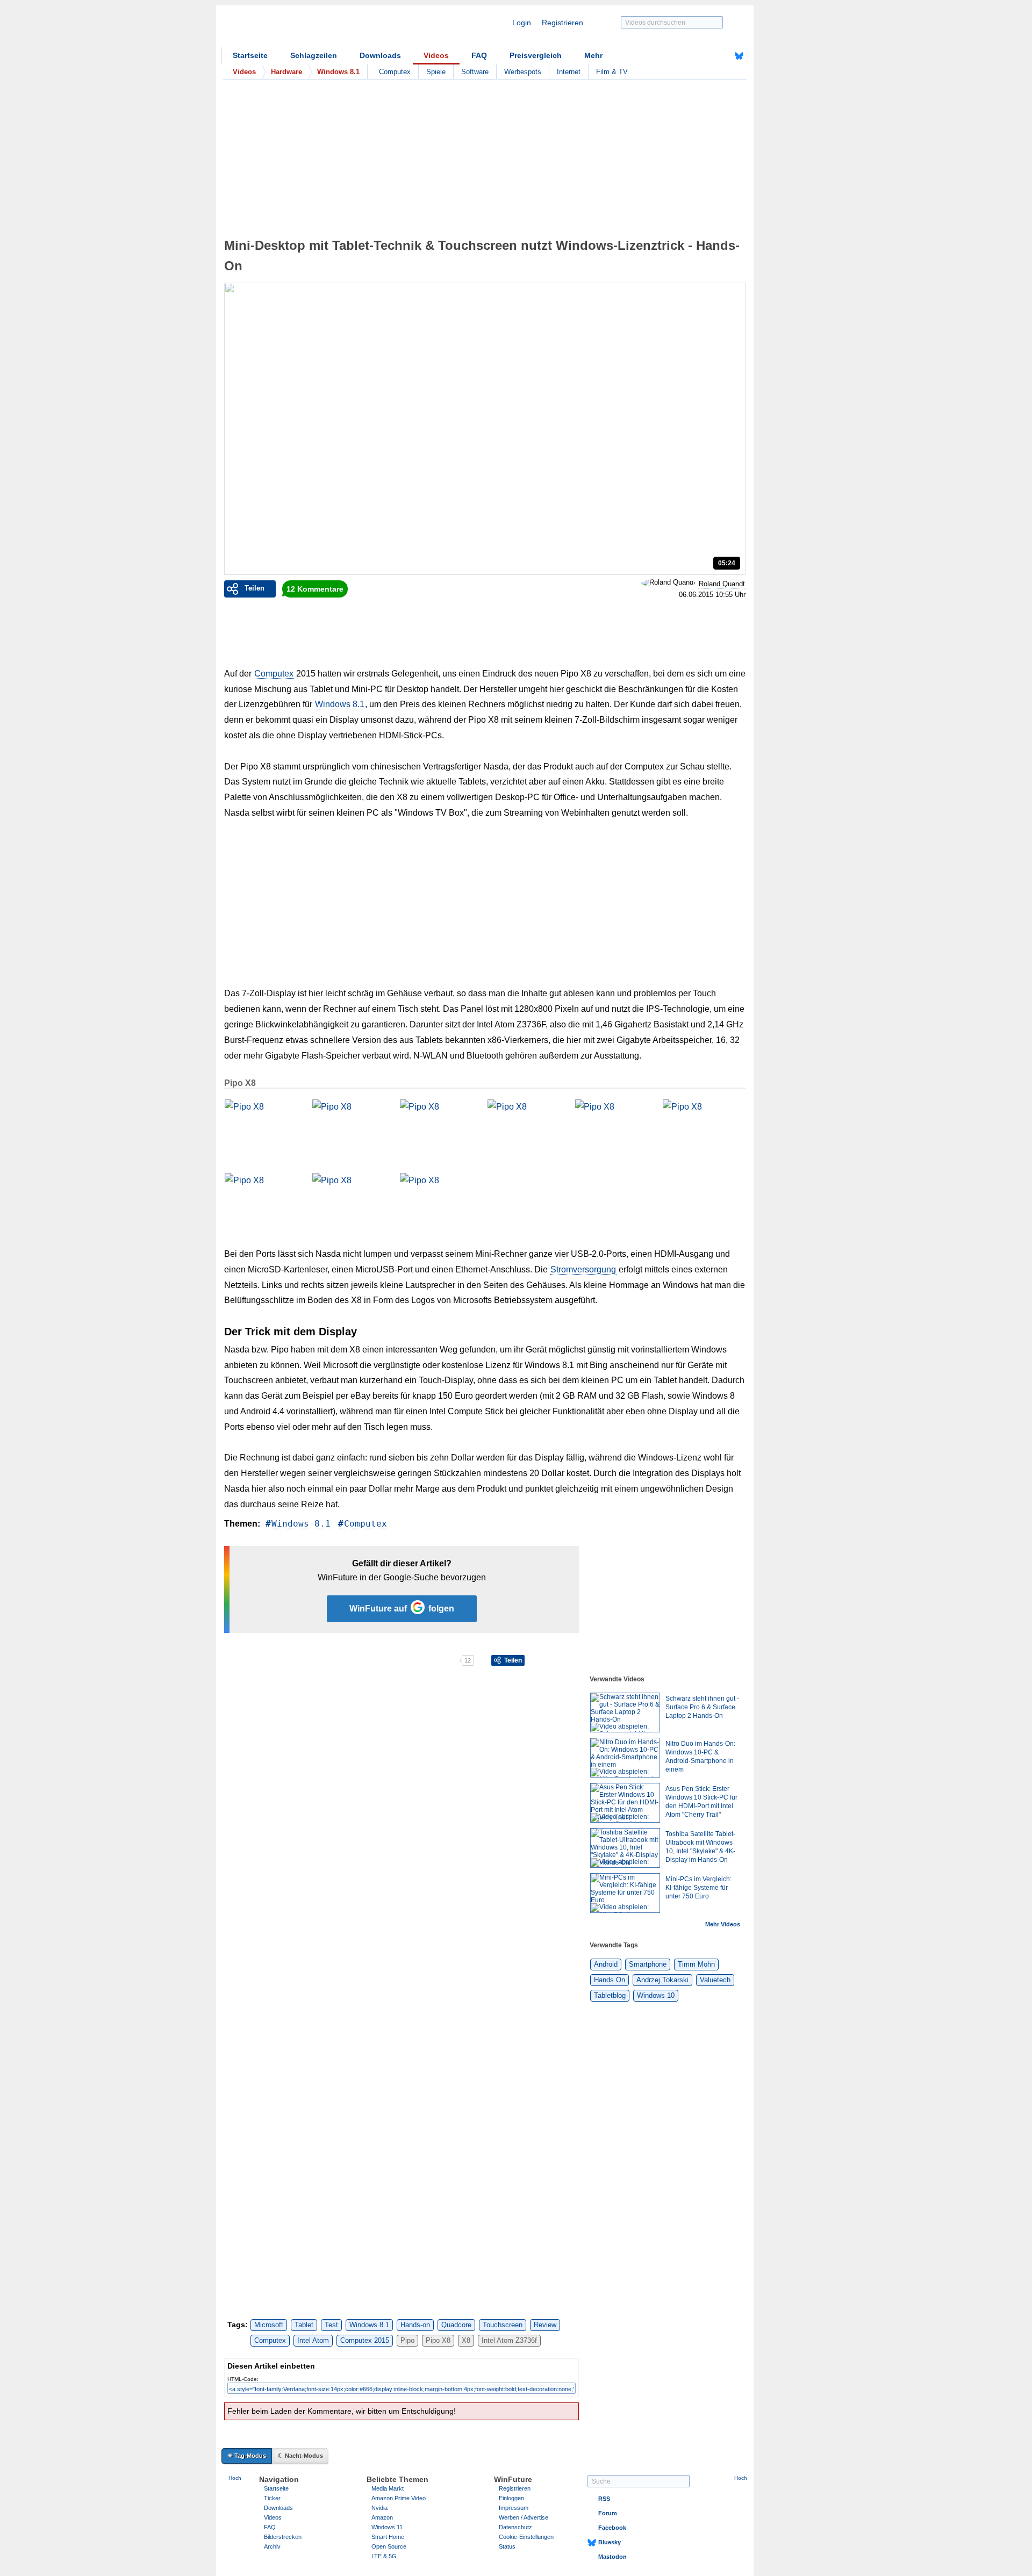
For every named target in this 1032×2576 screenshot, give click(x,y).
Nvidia (379, 2508)
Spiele (436, 72)
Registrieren (562, 23)
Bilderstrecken (283, 2537)
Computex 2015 (365, 2340)
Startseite (250, 55)
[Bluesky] (739, 56)
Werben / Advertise (524, 2517)
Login (522, 23)
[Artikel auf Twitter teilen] (342, 1660)
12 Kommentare (315, 589)
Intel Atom (313, 2340)
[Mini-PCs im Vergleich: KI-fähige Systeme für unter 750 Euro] (625, 1893)
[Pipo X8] (265, 1126)
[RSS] (706, 56)
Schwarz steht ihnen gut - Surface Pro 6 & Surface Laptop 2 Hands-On (702, 1707)
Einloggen (511, 2498)
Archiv (272, 2546)
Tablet (304, 2325)
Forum (608, 2513)
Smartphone (648, 1964)
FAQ (479, 55)
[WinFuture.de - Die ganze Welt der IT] (313, 29)
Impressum (514, 2508)
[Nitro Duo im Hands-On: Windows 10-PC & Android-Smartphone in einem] (625, 1758)
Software (475, 72)
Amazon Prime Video (399, 2498)
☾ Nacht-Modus (300, 2456)
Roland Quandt (722, 584)
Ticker (272, 2498)
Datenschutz (515, 2527)
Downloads (380, 55)
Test (331, 2325)
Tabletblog (610, 1995)
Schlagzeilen (314, 55)
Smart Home (388, 2537)
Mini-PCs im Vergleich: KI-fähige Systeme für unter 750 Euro (698, 1888)
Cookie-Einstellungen (526, 2537)
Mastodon (612, 2557)
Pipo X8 (240, 1083)
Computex (395, 72)
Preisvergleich (536, 55)
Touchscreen (503, 2325)
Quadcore (456, 2325)
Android (606, 1964)
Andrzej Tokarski (662, 1980)
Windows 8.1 (340, 704)
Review (545, 2325)
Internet (569, 72)
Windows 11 (387, 2527)
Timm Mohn (696, 1964)
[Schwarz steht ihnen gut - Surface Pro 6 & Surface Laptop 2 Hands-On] (625, 1712)
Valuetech (715, 1980)
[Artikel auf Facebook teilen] (261, 1660)
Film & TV (612, 72)
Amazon (382, 2517)
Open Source (389, 2546)
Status (507, 2546)
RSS (604, 2499)
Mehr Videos (723, 1924)
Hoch (235, 2478)
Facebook (612, 2528)
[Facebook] (722, 56)
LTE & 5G (384, 2556)
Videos (436, 55)
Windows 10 (656, 1995)
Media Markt (388, 2488)
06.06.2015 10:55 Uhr (712, 595)
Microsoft (269, 2325)
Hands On (610, 1980)
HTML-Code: (243, 2379)
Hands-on (415, 2325)
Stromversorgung (583, 1269)
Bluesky (610, 2542)
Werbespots (523, 72)
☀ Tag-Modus (247, 2456)
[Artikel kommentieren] (422, 1660)
